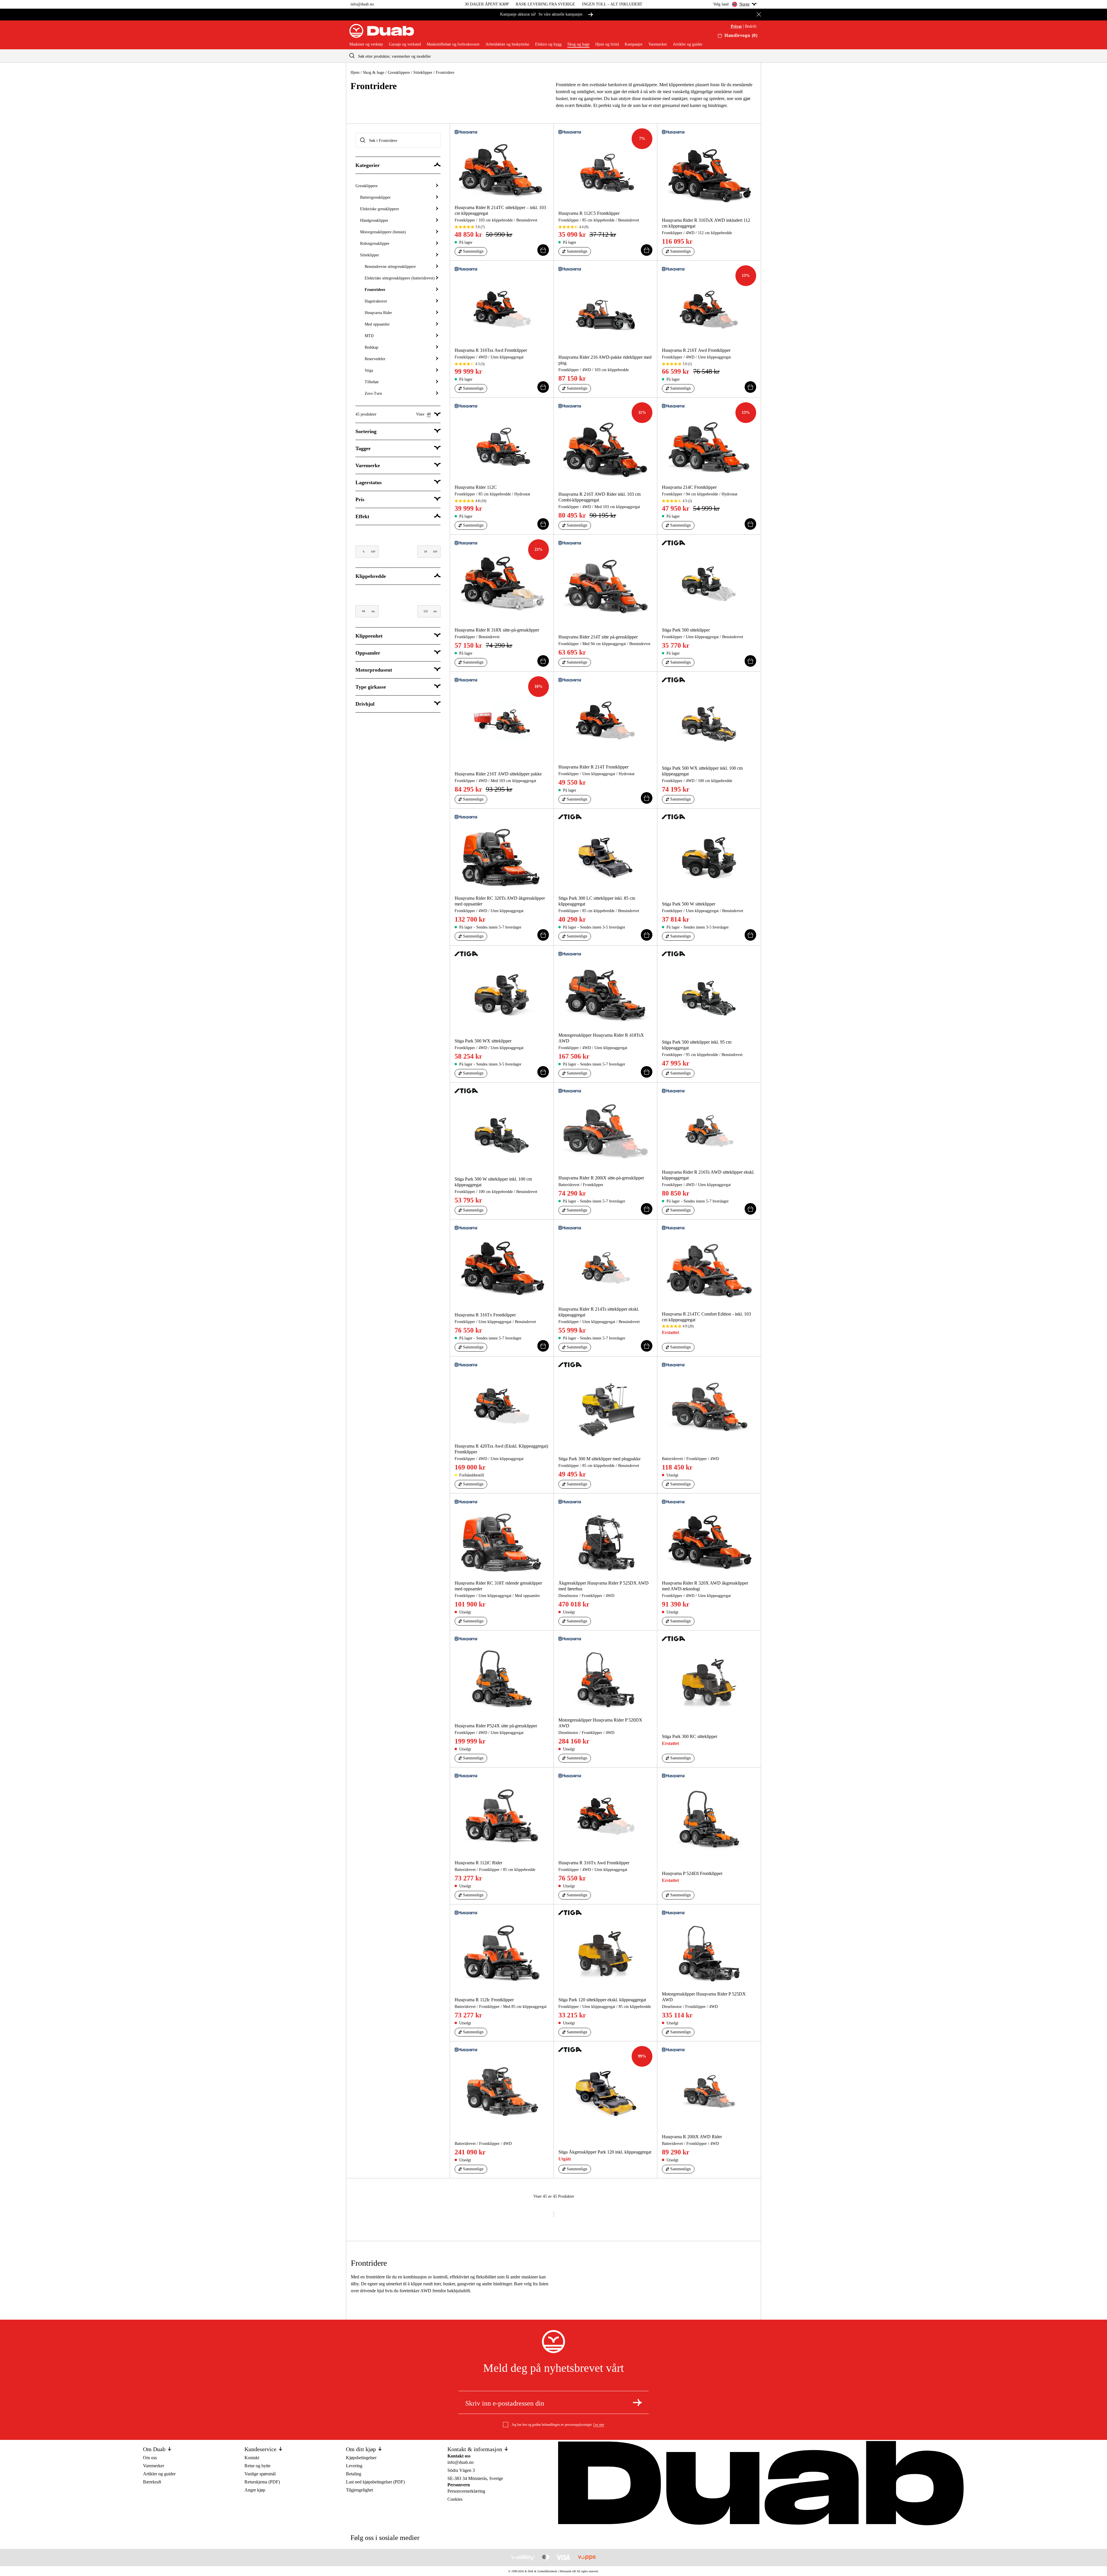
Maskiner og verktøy (366, 44)
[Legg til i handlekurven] (543, 250)
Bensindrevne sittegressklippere (390, 267)
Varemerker (658, 44)
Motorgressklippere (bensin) (383, 232)
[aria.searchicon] (352, 56)
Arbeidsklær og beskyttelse (507, 44)
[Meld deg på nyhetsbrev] (637, 2402)
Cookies (455, 2499)
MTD (369, 336)
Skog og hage (578, 44)
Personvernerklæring (466, 2491)
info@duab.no (362, 4)
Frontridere (375, 290)
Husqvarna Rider (378, 313)
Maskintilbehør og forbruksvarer (453, 44)
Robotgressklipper (375, 244)
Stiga (369, 370)
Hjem (355, 73)
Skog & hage (374, 73)
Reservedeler (375, 359)
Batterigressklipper (375, 197)
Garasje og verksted (405, 44)
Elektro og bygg (548, 44)
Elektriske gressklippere (380, 209)
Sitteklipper (423, 73)
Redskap (371, 347)
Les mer (599, 2425)
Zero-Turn (373, 393)
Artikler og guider (688, 44)
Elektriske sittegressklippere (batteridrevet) (400, 278)
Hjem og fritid (607, 44)
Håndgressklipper (374, 220)
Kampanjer (634, 44)
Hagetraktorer (376, 301)
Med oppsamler (377, 324)
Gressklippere (399, 73)
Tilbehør (372, 382)
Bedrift (751, 27)
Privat (736, 27)
